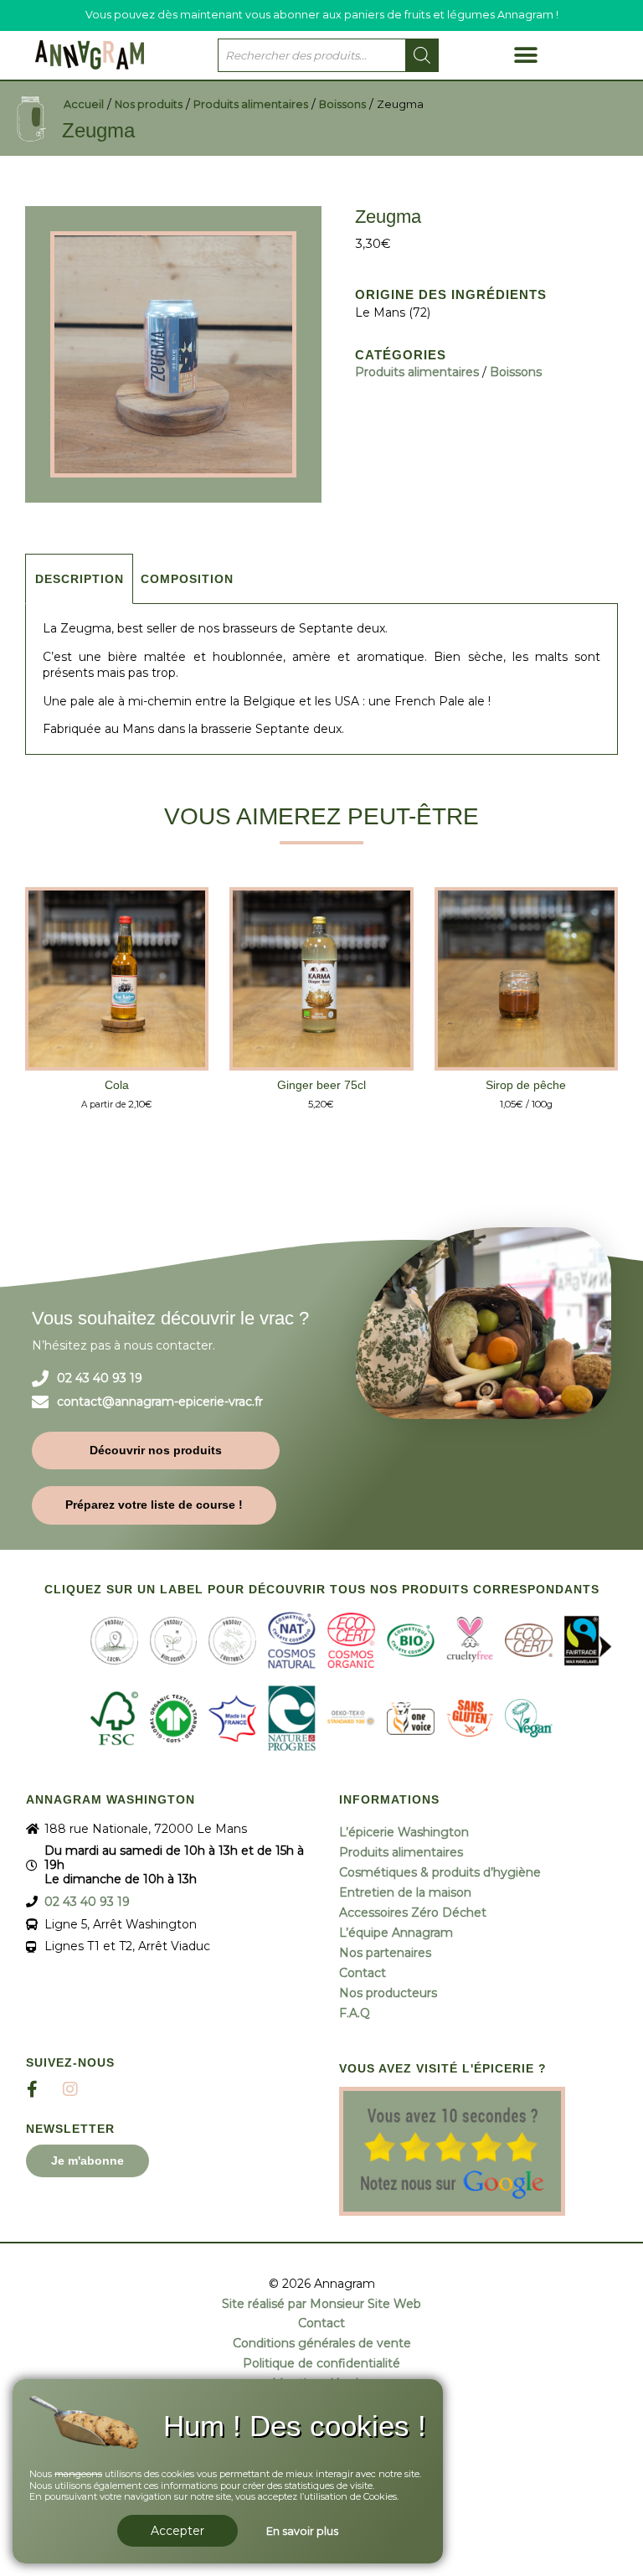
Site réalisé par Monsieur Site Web (321, 2304)
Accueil (84, 104)
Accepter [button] (177, 2531)
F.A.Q (355, 2013)
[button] (525, 55)
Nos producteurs (388, 1993)
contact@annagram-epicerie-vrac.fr (160, 1402)
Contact (363, 1973)
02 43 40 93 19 (100, 1378)
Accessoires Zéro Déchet (413, 1913)
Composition (187, 579)
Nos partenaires (385, 1953)
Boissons (342, 104)
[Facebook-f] (33, 2089)
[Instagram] (70, 2089)
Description (80, 579)
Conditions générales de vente (322, 2344)
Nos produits (149, 104)
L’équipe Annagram (396, 1933)
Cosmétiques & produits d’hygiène (440, 1872)
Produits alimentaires (251, 104)
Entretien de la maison (405, 1892)
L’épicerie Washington (404, 1832)
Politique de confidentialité (321, 2364)
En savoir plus (302, 2531)
